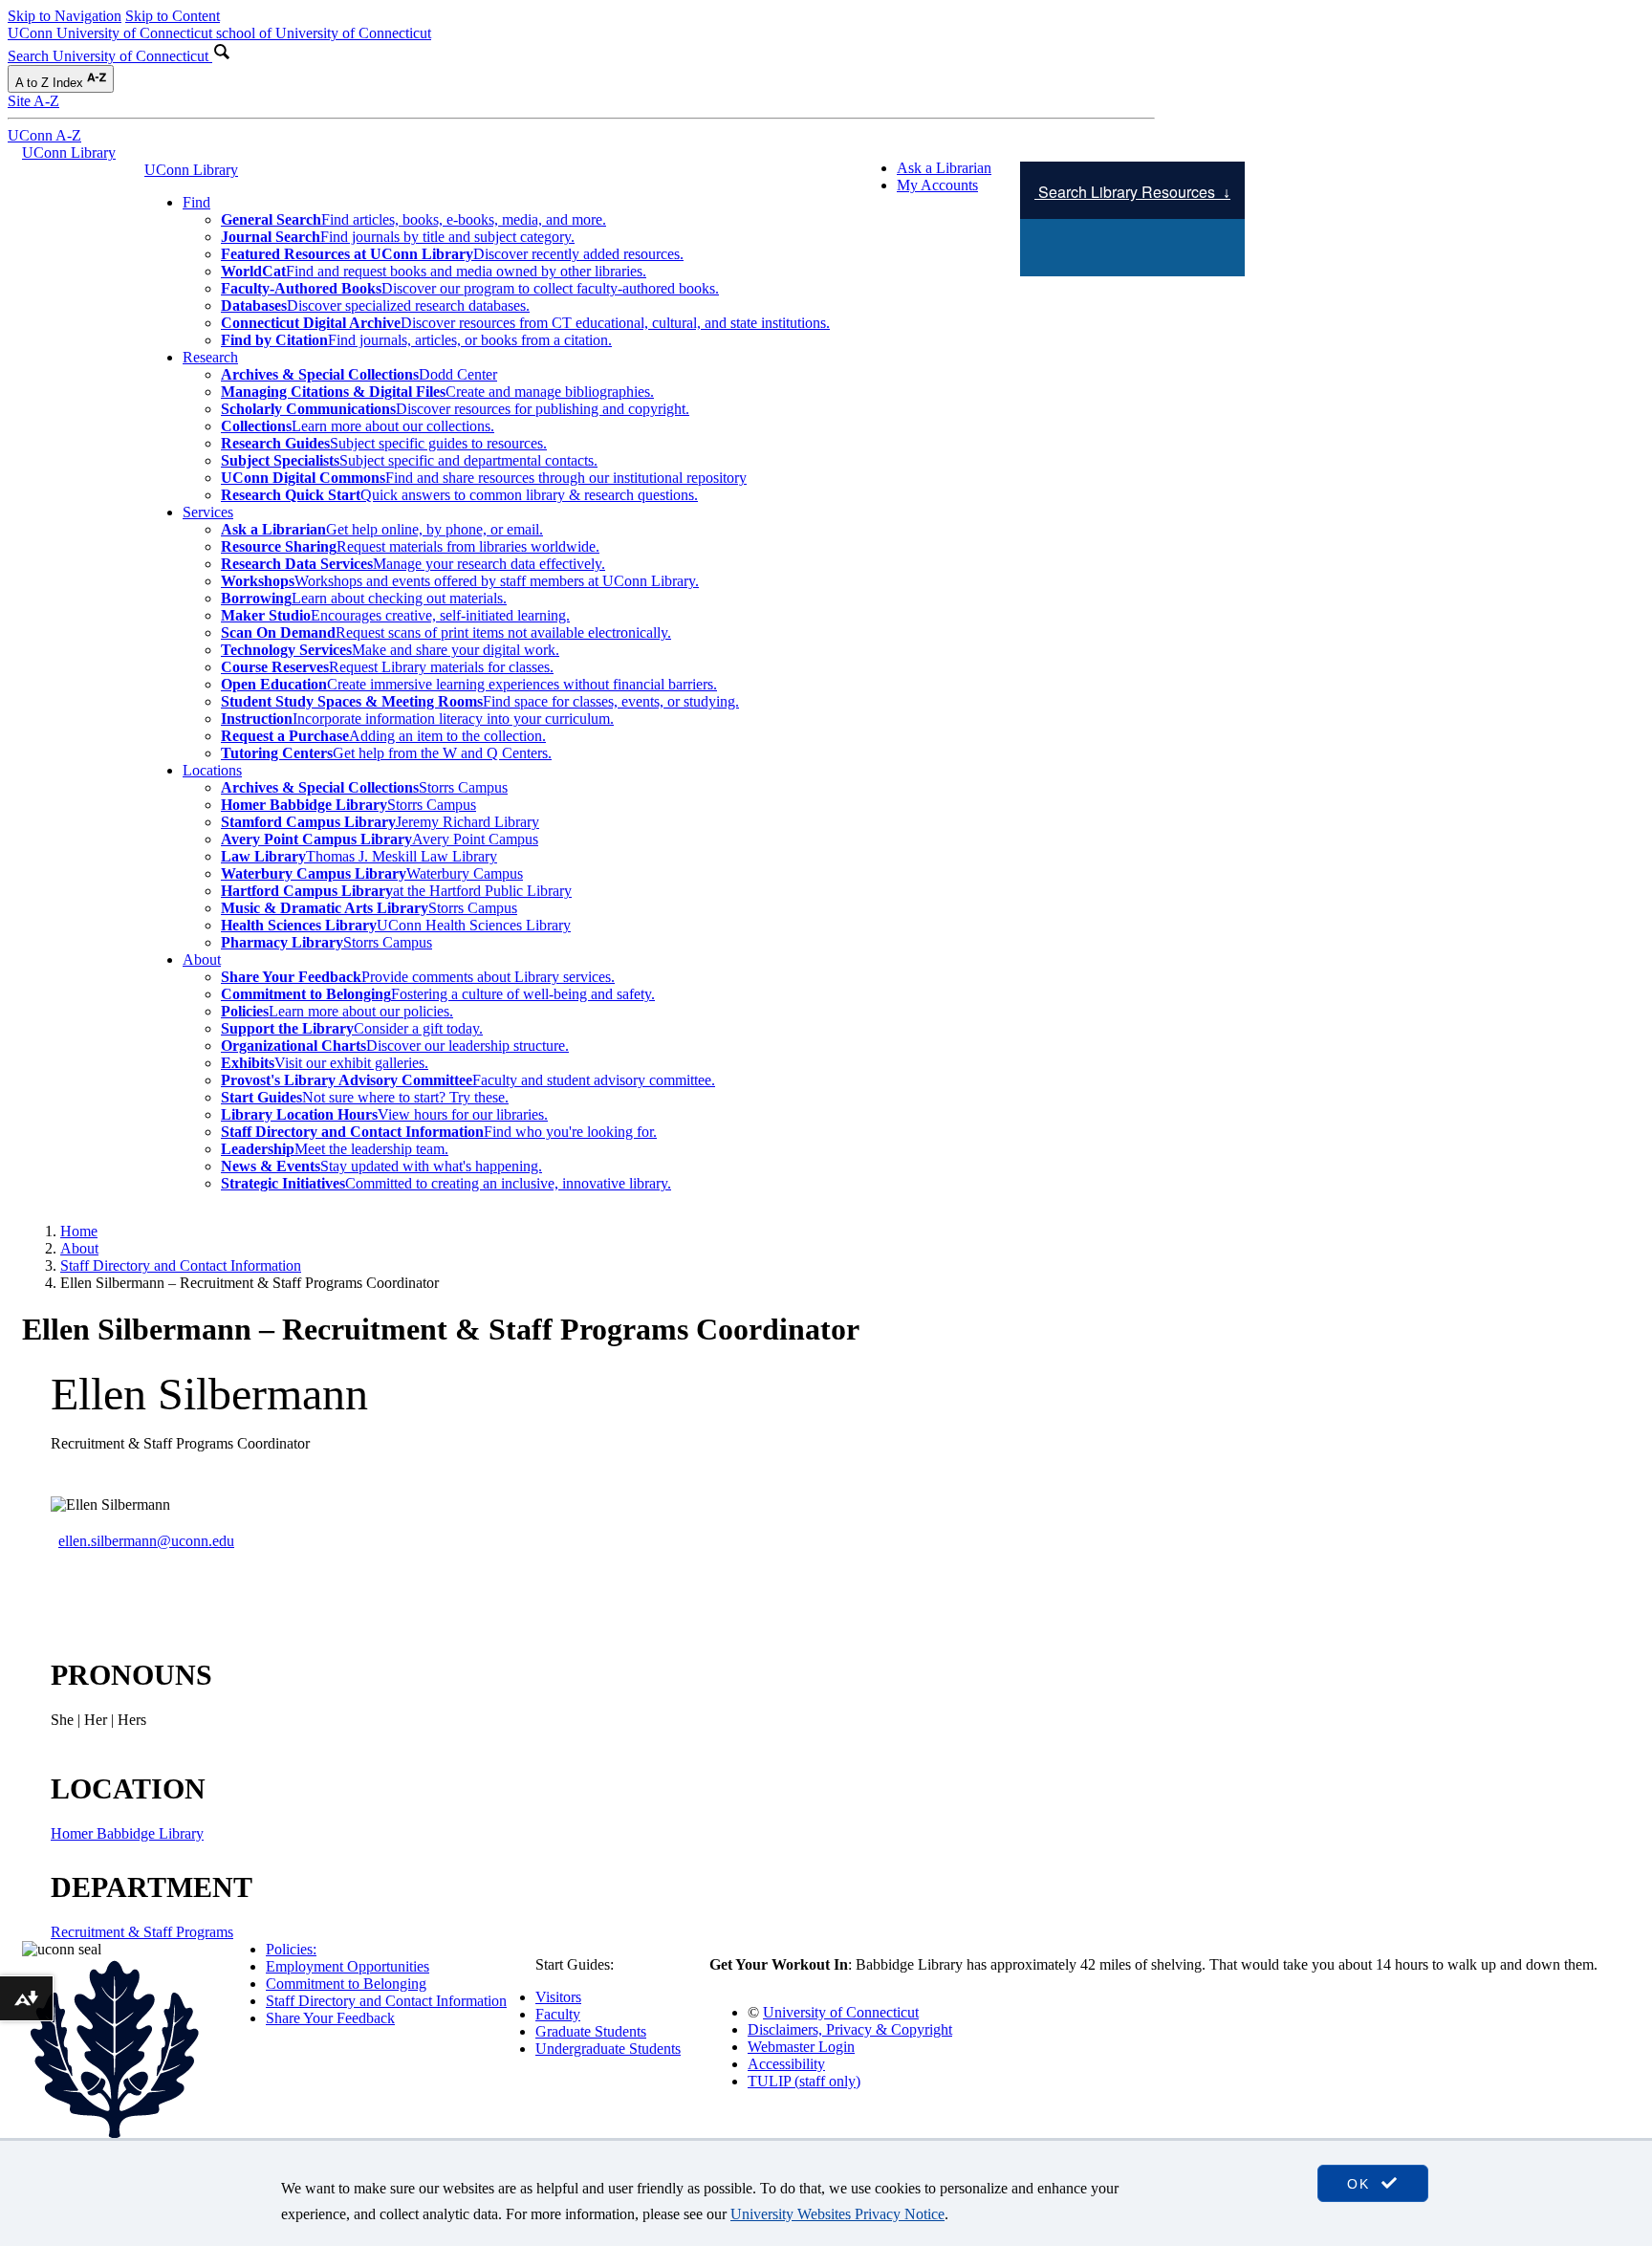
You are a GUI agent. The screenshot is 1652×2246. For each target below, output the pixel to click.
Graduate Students (591, 2031)
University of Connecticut (841, 2012)
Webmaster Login (801, 2047)
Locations (212, 770)
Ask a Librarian (944, 168)
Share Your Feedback (330, 2018)
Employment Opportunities (348, 1966)
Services (208, 512)
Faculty (558, 2014)
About (202, 959)
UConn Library (69, 153)
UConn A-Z (44, 135)
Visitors (558, 1997)
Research (210, 357)
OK (1361, 2184)
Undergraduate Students (608, 2049)
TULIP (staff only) (804, 2081)
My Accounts (937, 185)
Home (79, 1231)
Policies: (291, 1949)
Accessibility (786, 2064)
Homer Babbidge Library (127, 1833)
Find (196, 202)
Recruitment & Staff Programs (142, 1932)
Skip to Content (173, 16)
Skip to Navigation (65, 16)
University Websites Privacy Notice (837, 2214)
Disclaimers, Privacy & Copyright (850, 2029)
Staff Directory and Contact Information (181, 1265)
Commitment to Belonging (346, 1984)
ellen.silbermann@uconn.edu (146, 1541)
